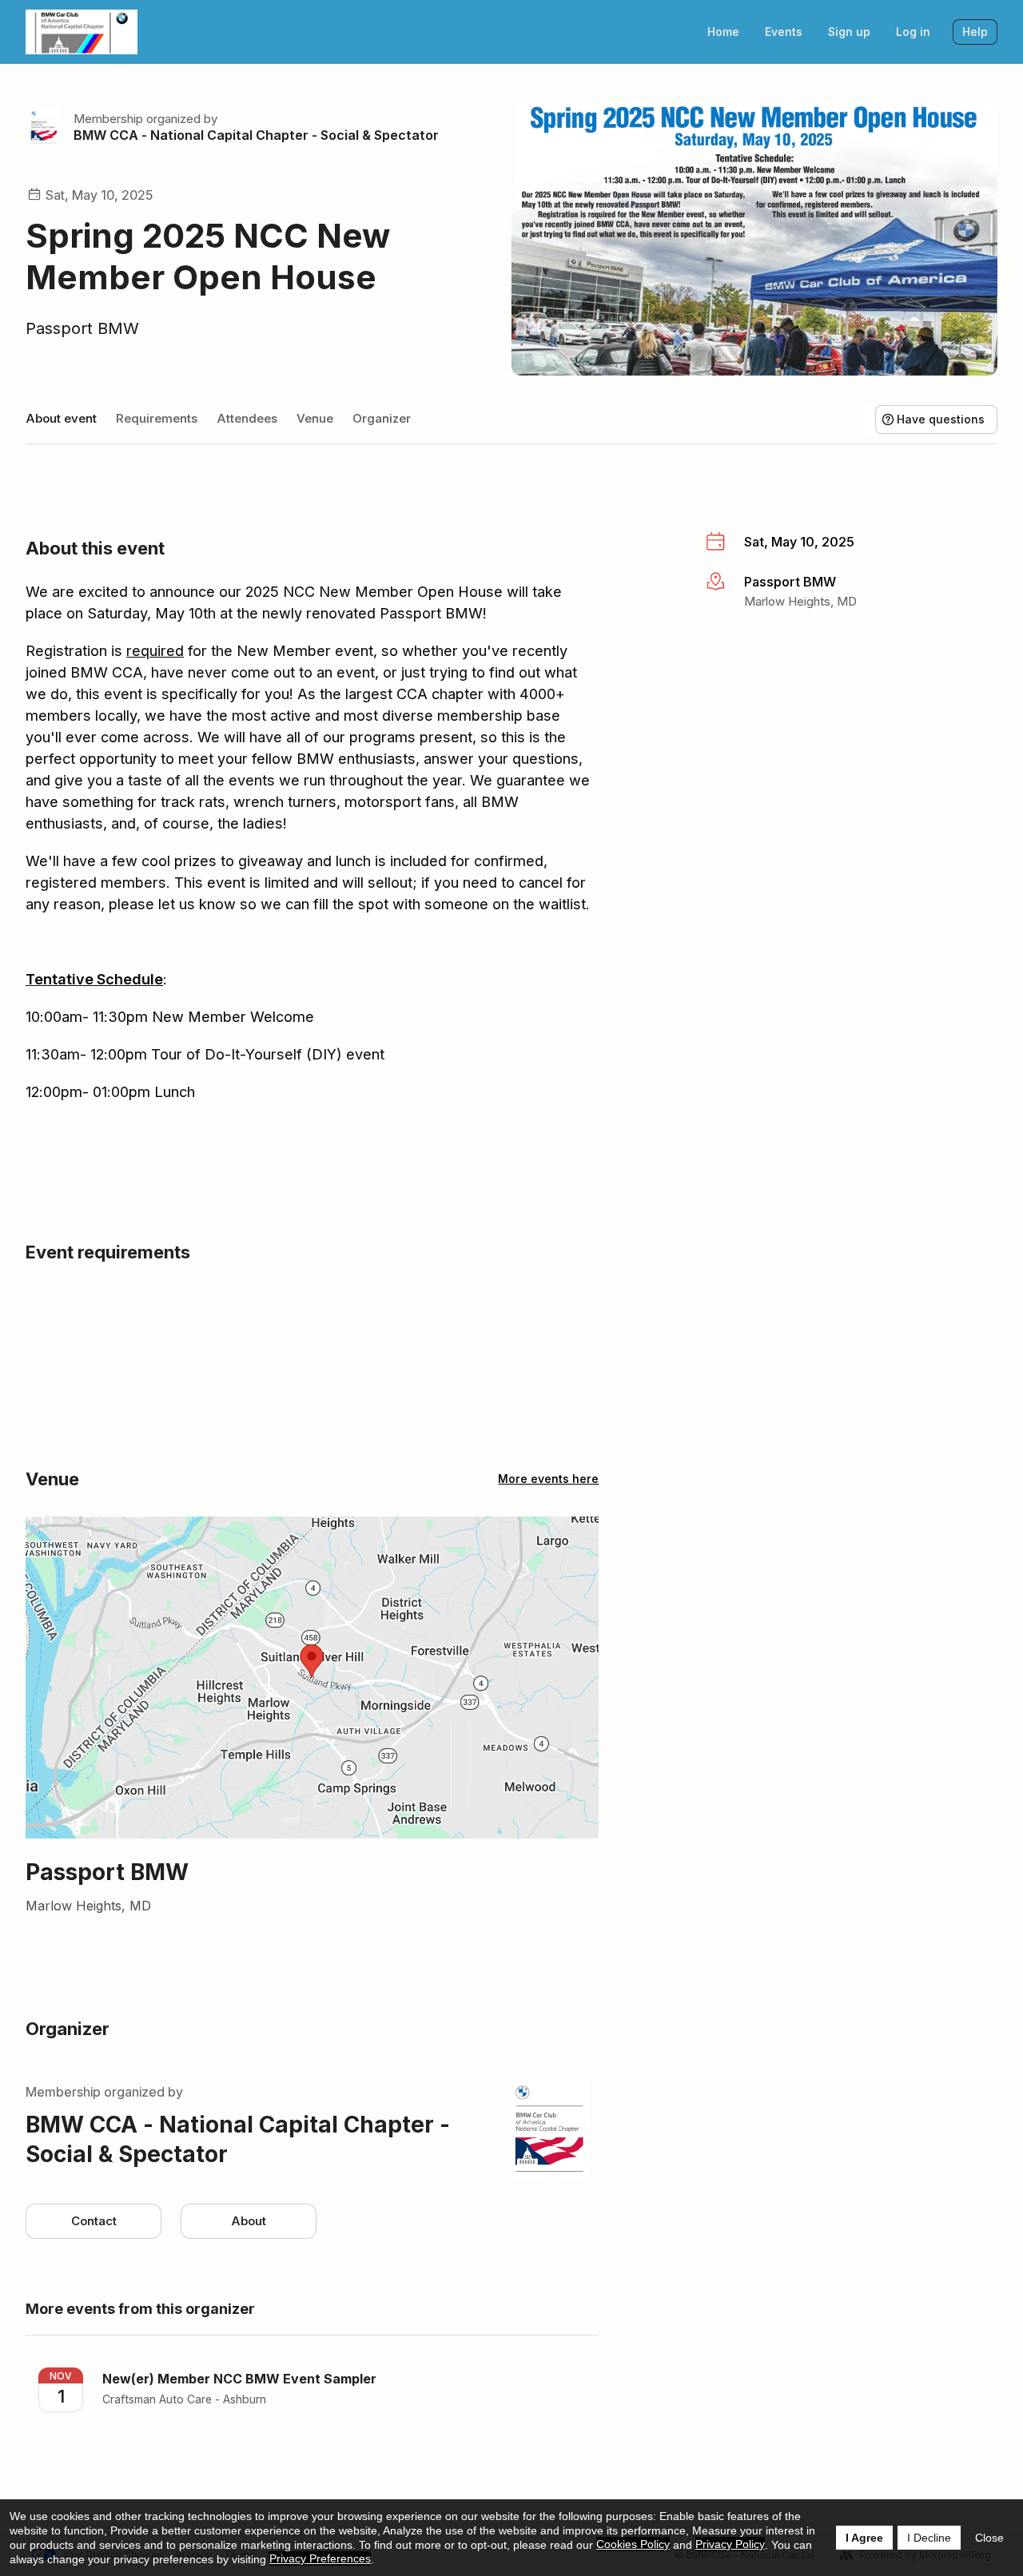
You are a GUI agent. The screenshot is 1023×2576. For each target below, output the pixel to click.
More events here (548, 1479)
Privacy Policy (730, 2544)
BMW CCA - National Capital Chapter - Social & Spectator (256, 135)
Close (989, 2538)
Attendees (247, 418)
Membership (108, 119)
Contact (94, 2221)
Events (784, 32)
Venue (315, 418)
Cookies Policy (633, 2544)
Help (975, 32)
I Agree (864, 2538)
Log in (913, 32)
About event (61, 418)
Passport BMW (82, 328)
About (249, 2221)
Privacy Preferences (320, 2558)
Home (723, 32)
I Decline (929, 2538)
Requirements (157, 418)
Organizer (382, 418)
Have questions (941, 419)
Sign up (849, 32)
